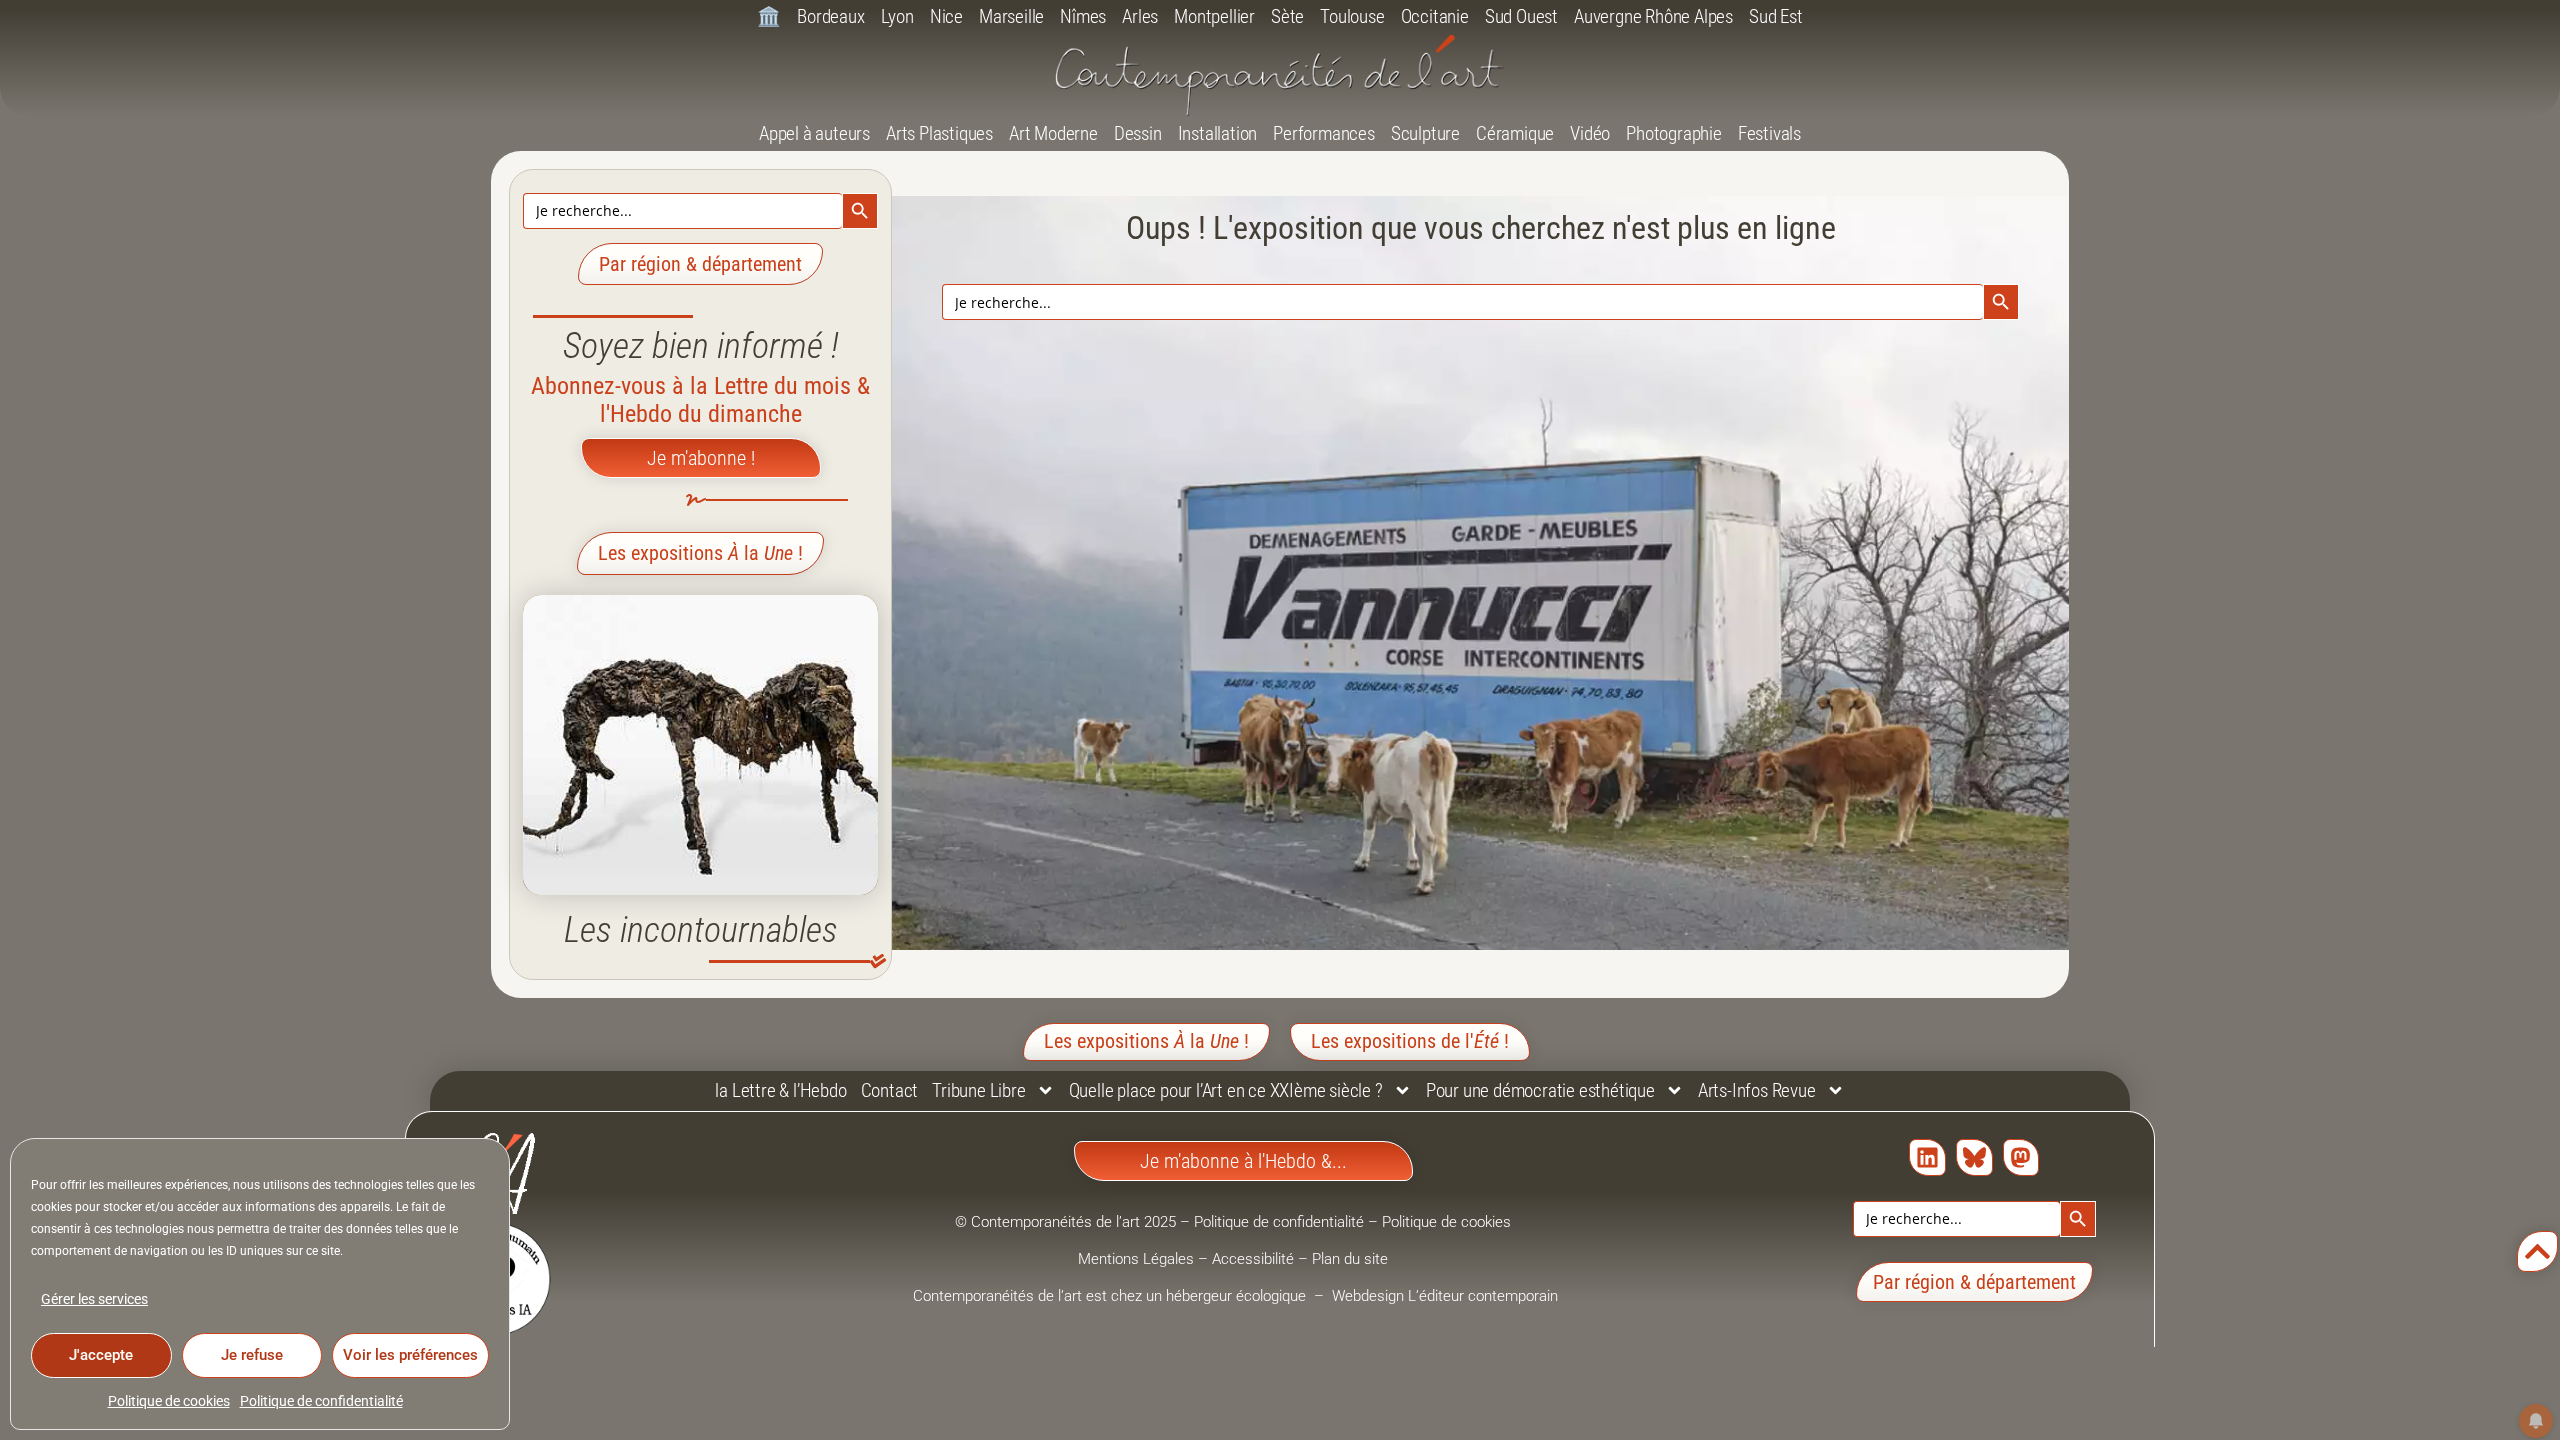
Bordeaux (830, 16)
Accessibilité (1253, 1259)
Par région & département (700, 264)
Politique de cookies (169, 1401)
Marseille (1011, 16)
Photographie (1674, 133)
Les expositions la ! (700, 553)
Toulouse (1352, 16)
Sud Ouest (1521, 16)
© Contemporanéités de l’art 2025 (1067, 1222)
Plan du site (1350, 1259)
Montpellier (1214, 16)
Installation (1218, 133)
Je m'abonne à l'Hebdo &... (1243, 1161)
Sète (1287, 16)
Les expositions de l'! (1410, 1041)
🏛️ (769, 16)
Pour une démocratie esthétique (1540, 1090)
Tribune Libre (978, 1090)
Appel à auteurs (814, 133)
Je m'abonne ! (701, 458)
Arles (1140, 16)
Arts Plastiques (939, 133)
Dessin (1138, 133)
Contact (890, 1090)
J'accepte (101, 1355)
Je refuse (252, 1355)
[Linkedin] (1927, 1157)
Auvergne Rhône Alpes (1653, 16)
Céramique (1515, 133)
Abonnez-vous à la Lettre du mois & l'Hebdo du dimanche (700, 400)
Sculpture (1425, 133)
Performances (1324, 133)
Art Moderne (1053, 133)
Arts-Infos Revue (1757, 1090)
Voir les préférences (410, 1355)
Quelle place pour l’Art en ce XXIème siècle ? (1226, 1090)
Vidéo (1590, 133)
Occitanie (1435, 16)
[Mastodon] (2021, 1157)
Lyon (897, 16)
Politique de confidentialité (321, 1401)
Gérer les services (94, 1299)
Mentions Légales (1136, 1259)
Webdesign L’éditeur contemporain (1445, 1296)
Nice (946, 16)
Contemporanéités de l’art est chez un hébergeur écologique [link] (1111, 1296)
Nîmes (1083, 16)
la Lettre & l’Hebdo (780, 1090)
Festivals (1769, 133)
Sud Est (1776, 16)
